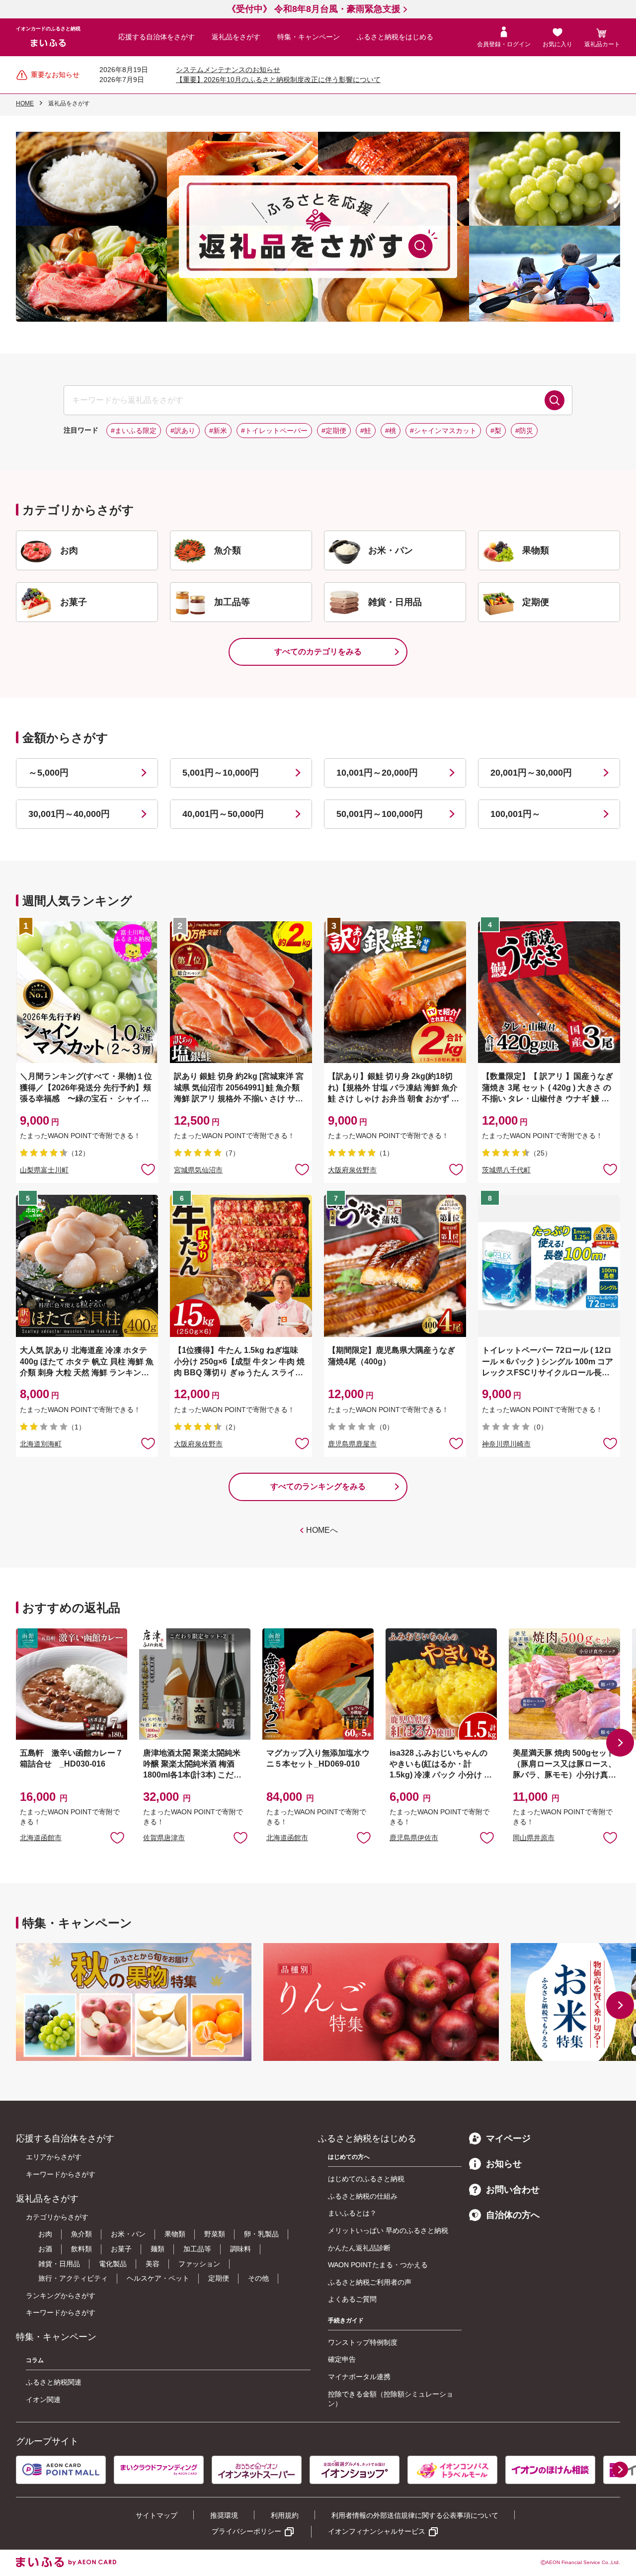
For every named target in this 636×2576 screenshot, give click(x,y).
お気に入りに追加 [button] (148, 1169)
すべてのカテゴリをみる (318, 652)
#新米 (218, 431)
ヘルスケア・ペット (158, 2278)
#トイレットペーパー (274, 431)
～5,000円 (48, 773)
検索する (555, 400)
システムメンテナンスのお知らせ (228, 70)
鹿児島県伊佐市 (414, 1838)
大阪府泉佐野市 (352, 1170)
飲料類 (81, 2249)
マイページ (508, 2138)
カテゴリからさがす (57, 2217)
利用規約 (285, 2515)
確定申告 (342, 2359)
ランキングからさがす (61, 2296)
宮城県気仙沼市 (198, 1170)
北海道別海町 (41, 1444)
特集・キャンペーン (309, 37)
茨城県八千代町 (506, 1170)
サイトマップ (157, 2515)
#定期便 (334, 431)
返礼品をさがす (236, 37)
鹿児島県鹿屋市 (352, 1444)
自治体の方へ (513, 2215)
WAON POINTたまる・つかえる (378, 2265)
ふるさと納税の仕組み (363, 2196)
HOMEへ (322, 1530)
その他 (258, 2278)
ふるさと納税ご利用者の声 (370, 2282)
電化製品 (113, 2264)
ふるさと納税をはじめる (395, 37)
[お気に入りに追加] (148, 1169)
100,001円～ (516, 814)
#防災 (524, 431)
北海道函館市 (41, 1838)
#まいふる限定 (134, 431)
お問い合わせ (513, 2190)
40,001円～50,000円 (223, 814)
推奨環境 (224, 2515)
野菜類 (215, 2234)
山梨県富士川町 (44, 1170)
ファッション (199, 2264)
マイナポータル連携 (359, 2377)
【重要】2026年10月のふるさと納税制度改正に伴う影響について (278, 80)
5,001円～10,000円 (221, 773)
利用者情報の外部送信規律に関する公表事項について (415, 2515)
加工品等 (197, 2249)
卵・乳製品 (261, 2234)
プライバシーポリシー (246, 2531)
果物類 (175, 2234)
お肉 (45, 2234)
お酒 (45, 2249)
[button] (620, 1743)
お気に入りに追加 (117, 1837)
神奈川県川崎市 (506, 1444)
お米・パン (128, 2234)
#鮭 (366, 431)
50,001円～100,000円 (380, 814)
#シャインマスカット (443, 431)
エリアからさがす (54, 2157)
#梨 (496, 431)
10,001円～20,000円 (377, 773)
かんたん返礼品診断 (359, 2248)
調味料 (240, 2249)
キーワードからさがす (61, 2174)
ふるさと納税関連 (54, 2382)
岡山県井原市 (534, 1838)
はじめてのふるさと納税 (366, 2179)
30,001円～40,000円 (69, 814)
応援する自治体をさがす (157, 37)
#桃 (391, 431)
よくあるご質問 (352, 2299)
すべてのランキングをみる (318, 1486)
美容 (153, 2264)
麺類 (158, 2249)
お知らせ (504, 2164)
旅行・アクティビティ (73, 2278)
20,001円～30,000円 (531, 773)
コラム (35, 2360)
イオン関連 (43, 2399)
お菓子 (121, 2249)
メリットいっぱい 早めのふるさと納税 (388, 2230)
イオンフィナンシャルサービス (377, 2531)
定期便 (219, 2278)
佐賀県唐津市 (164, 1838)
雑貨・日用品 (59, 2264)
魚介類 (81, 2234)
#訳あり (183, 431)
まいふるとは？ (352, 2213)
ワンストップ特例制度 (363, 2342)
